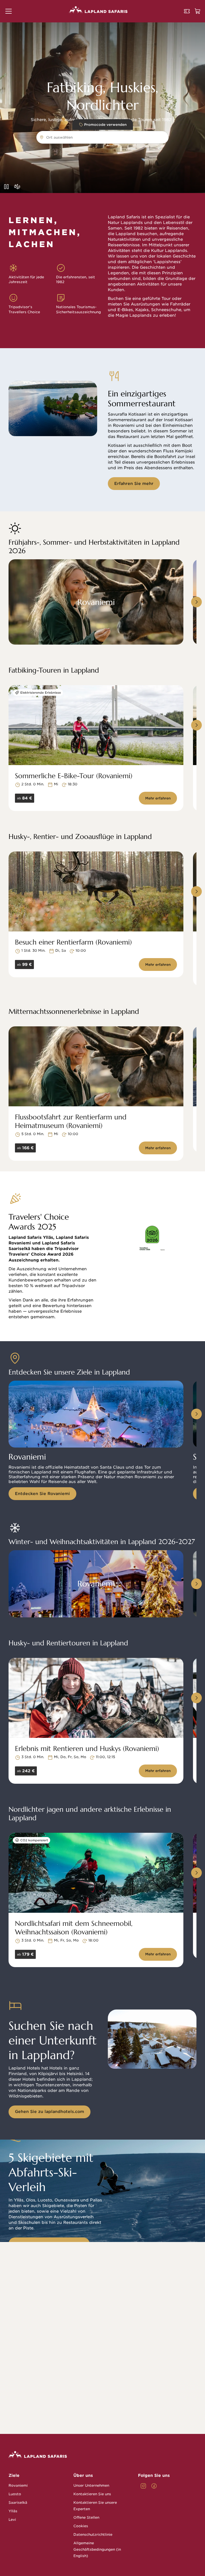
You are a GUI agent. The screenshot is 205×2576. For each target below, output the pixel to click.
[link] (143, 2486)
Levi (12, 2520)
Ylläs (13, 2511)
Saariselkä (18, 2503)
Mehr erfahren (158, 798)
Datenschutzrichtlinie (93, 2535)
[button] (9, 11)
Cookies (81, 2526)
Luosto (15, 2494)
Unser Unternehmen (91, 2485)
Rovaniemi (18, 2485)
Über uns (83, 2475)
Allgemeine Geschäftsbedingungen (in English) (97, 2549)
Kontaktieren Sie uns (92, 2494)
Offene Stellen (86, 2517)
